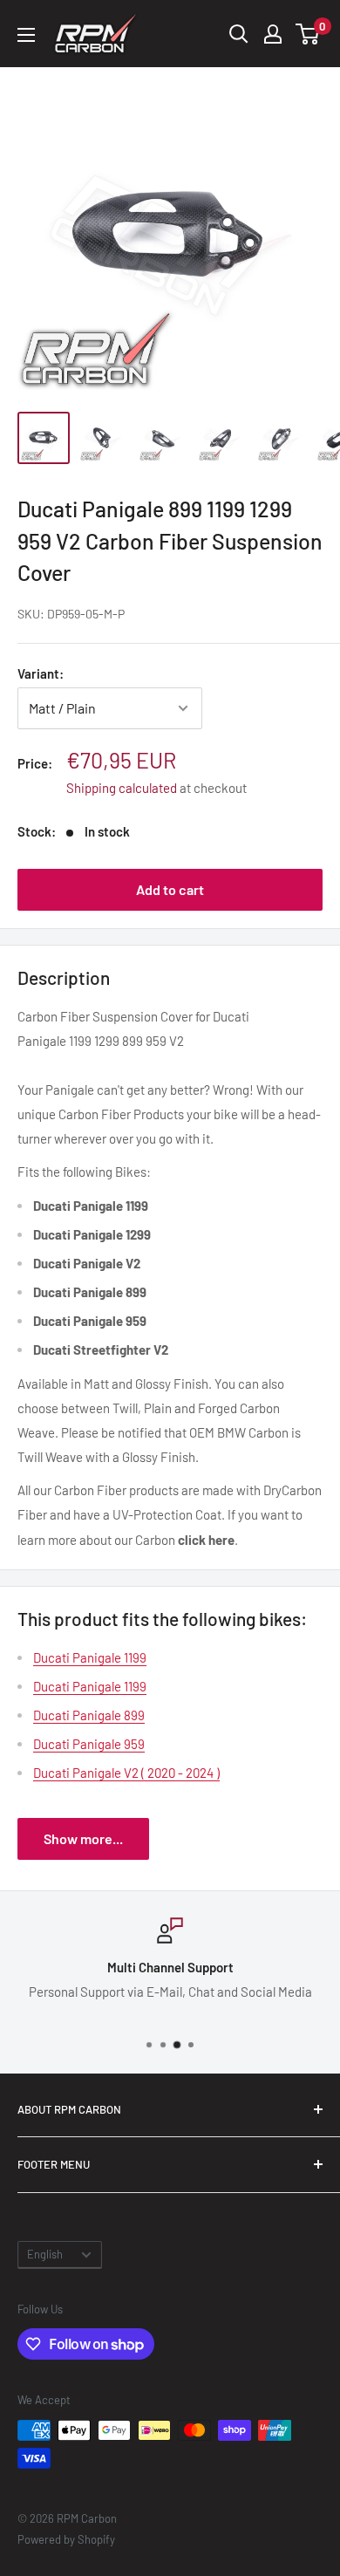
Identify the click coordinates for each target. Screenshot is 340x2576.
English (45, 2254)
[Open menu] (26, 35)
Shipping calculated (122, 788)
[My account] (273, 34)
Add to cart (170, 889)
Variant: (41, 673)
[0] (308, 34)
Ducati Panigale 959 (89, 1744)
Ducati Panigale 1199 (90, 1657)
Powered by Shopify (66, 2539)
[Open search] (239, 34)
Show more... (83, 1838)
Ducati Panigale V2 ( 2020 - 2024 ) (126, 1773)
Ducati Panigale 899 (89, 1715)
